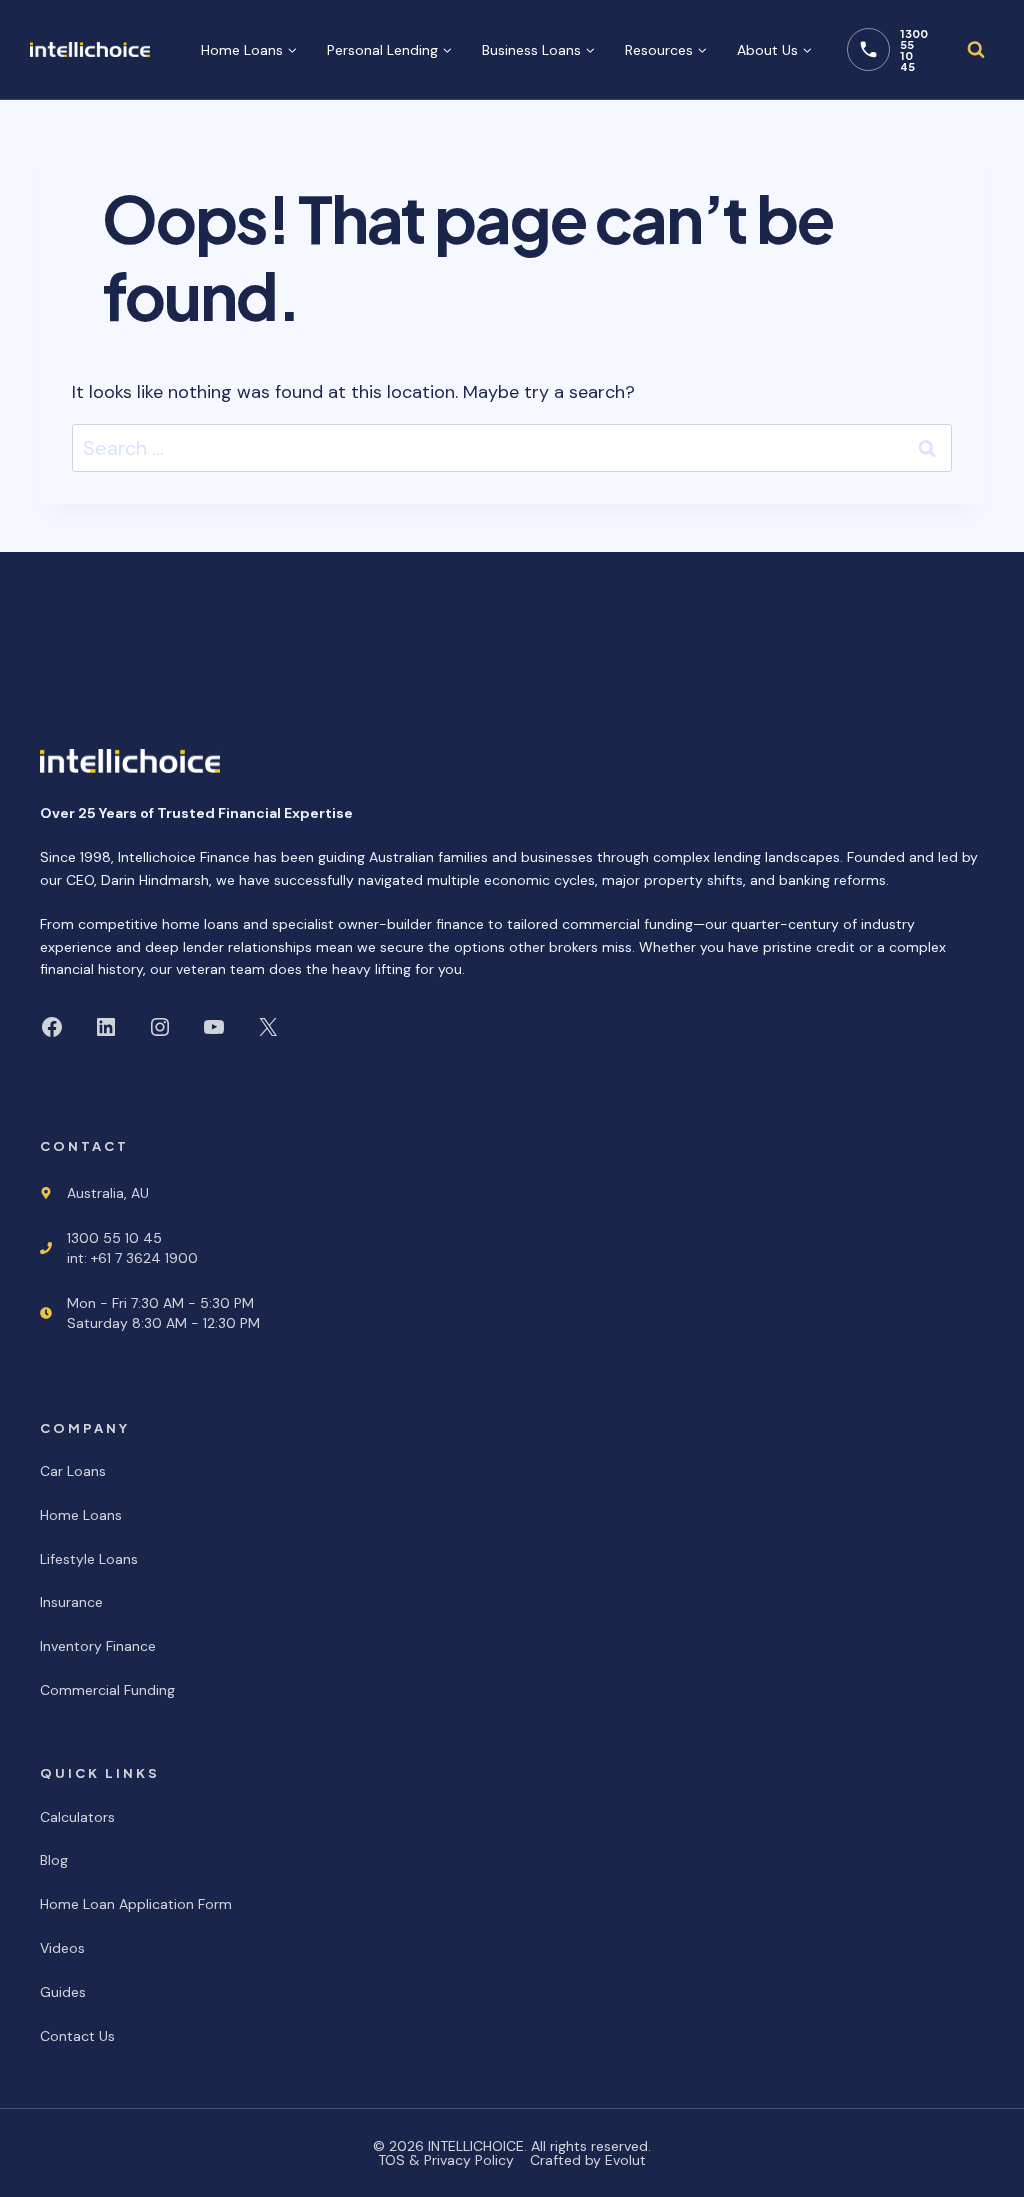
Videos (62, 1948)
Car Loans (73, 1471)
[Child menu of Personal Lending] (389, 49)
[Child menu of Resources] (666, 49)
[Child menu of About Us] (774, 49)
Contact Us (77, 2036)
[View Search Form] (976, 50)
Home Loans (81, 1515)
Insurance (71, 1602)
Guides (63, 1992)
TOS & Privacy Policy (446, 2160)
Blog (54, 1860)
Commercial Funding (107, 1690)
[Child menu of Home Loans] (249, 49)
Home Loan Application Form (136, 1904)
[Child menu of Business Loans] (538, 49)
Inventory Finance (98, 1646)
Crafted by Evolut (588, 2160)
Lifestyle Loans (89, 1559)
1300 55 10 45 (914, 50)
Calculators (77, 1817)
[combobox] (512, 448)
